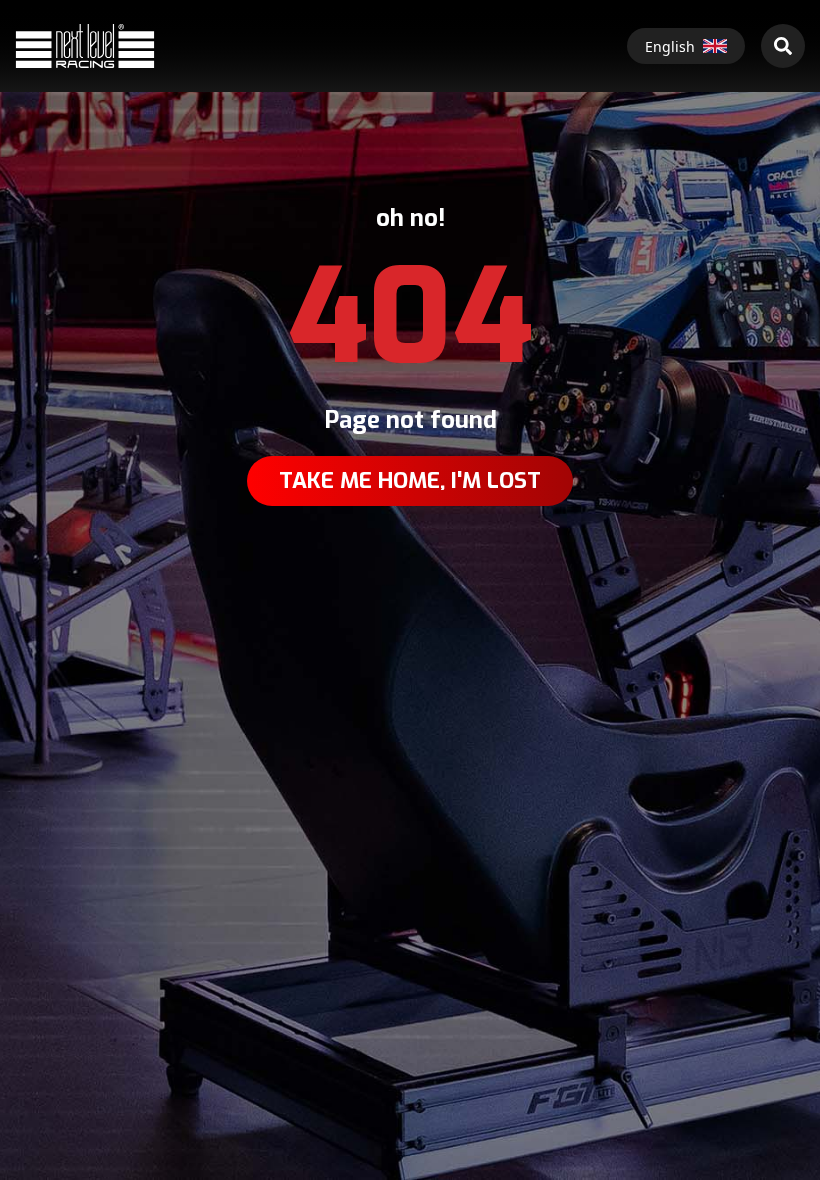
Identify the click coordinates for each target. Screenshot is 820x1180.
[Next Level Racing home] (85, 45)
